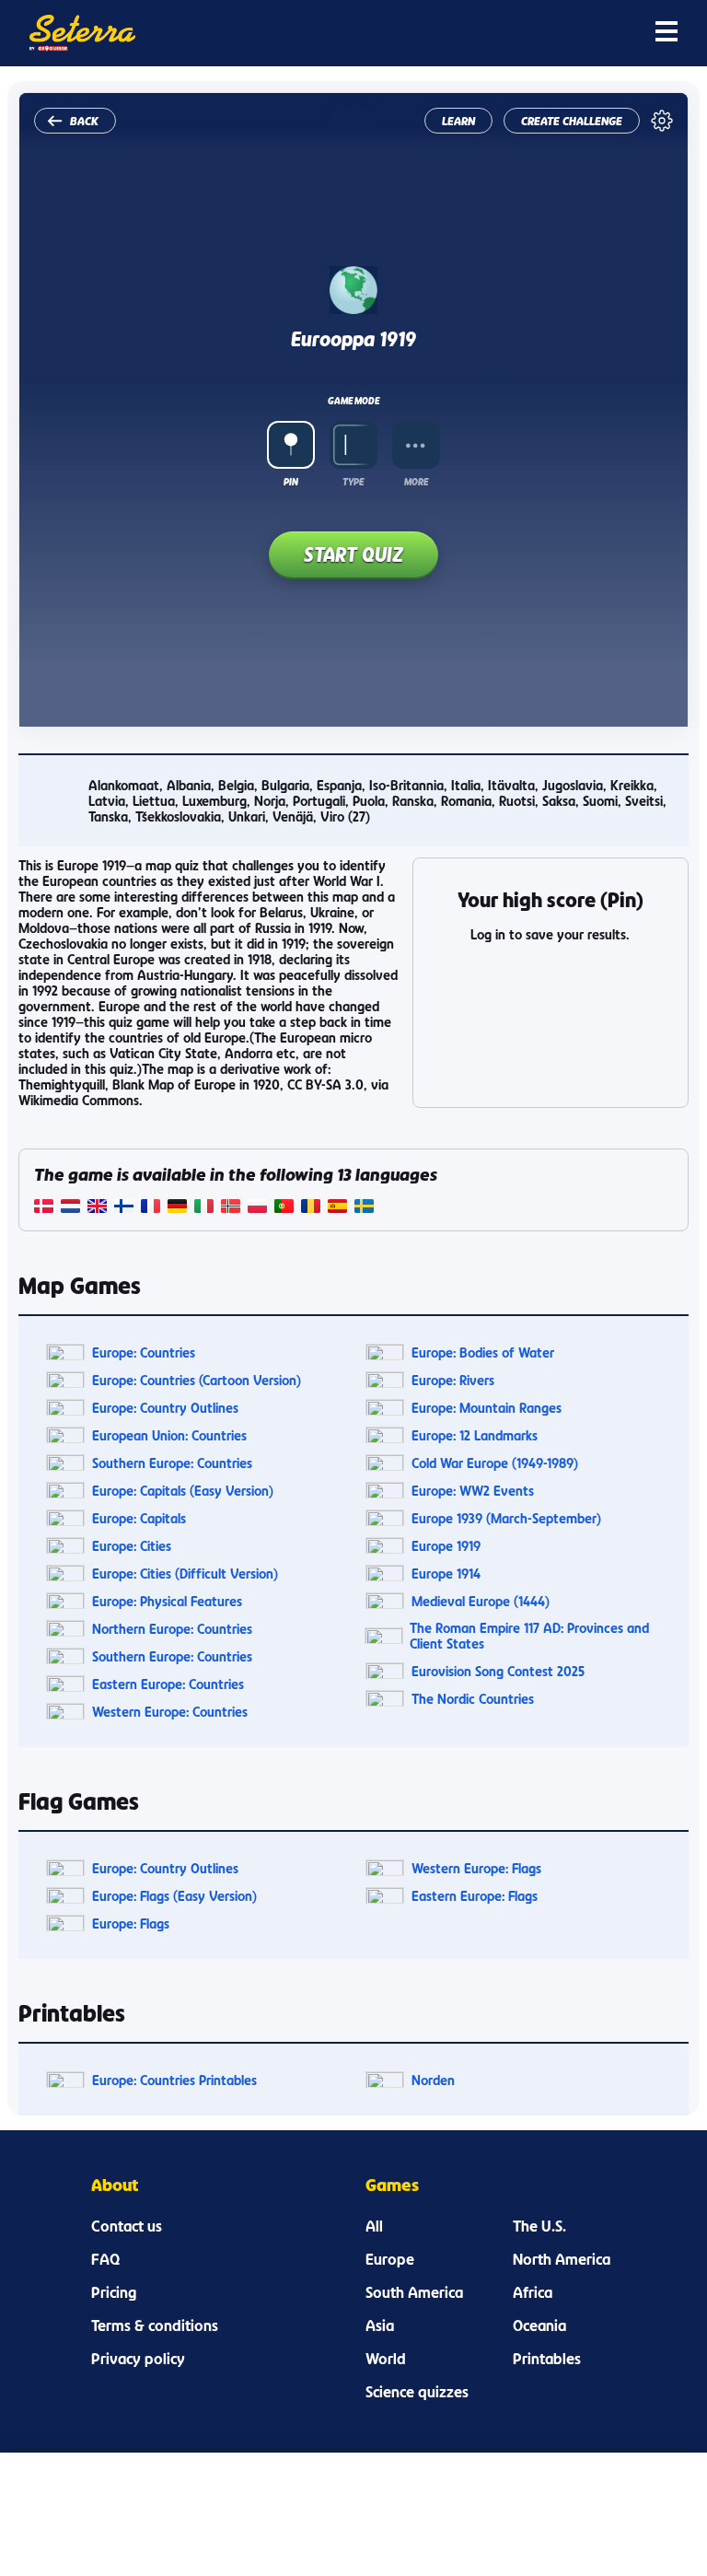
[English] (97, 1208)
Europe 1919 (446, 1546)
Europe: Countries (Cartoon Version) (197, 1380)
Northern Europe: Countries (172, 1629)
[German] (177, 1208)
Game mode (353, 401)
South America (414, 2292)
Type (353, 482)
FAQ (105, 2259)
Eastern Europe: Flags (475, 1896)
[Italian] (204, 1208)
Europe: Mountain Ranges (487, 1408)
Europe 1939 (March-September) (506, 1518)
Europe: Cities (132, 1546)
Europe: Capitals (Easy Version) (183, 1491)
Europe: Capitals (139, 1518)
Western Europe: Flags (476, 1868)
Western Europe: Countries (170, 1712)
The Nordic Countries (473, 1699)
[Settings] (662, 121)
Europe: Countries (144, 1352)
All (374, 2226)
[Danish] (44, 1208)
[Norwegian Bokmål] (231, 1208)
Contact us (127, 2226)
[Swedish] (364, 1208)
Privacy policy (138, 2359)
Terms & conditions (155, 2325)
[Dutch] (70, 1208)
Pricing (114, 2292)
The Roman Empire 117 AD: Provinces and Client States (529, 1636)
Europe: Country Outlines (165, 1408)
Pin (291, 482)
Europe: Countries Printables (174, 2080)
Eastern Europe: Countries (168, 1684)
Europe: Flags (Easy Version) (174, 1896)
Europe (390, 2259)
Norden (433, 2080)
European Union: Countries (169, 1435)
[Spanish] (337, 1208)
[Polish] (257, 1208)
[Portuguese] (284, 1208)
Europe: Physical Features (167, 1601)
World (386, 2359)
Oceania (539, 2325)
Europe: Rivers (453, 1380)
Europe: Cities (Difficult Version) (185, 1574)
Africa (533, 2292)
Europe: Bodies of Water (483, 1352)
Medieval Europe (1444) (481, 1601)
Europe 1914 (446, 1574)
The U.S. (539, 2226)
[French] (151, 1208)
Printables (547, 2359)
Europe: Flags (131, 1923)
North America (562, 2259)
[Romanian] (311, 1208)
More (416, 482)
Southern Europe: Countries (172, 1463)
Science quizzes (417, 2392)
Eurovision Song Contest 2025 (498, 1671)
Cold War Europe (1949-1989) (495, 1463)
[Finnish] (124, 1208)
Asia (380, 2325)
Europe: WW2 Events (473, 1491)
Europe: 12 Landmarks (475, 1435)
